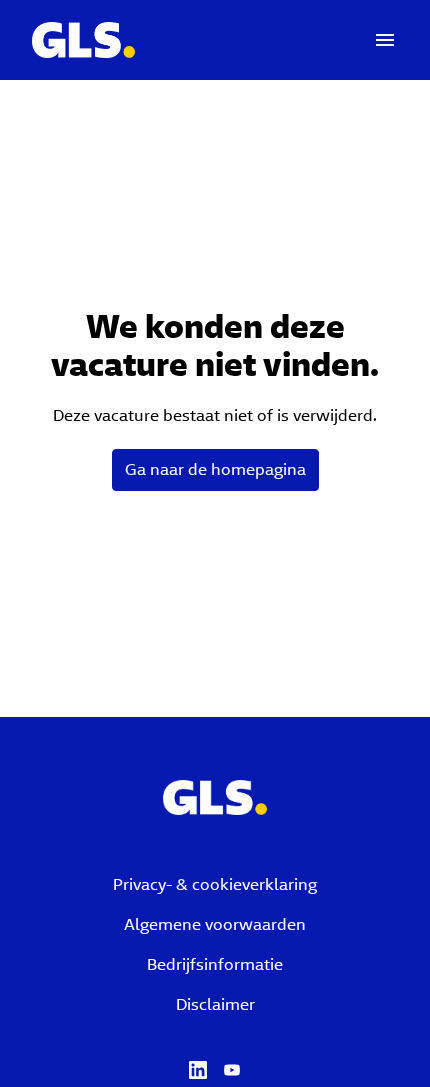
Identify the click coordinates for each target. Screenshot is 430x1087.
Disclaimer (215, 1004)
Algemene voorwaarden (215, 924)
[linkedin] (198, 1070)
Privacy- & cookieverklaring (215, 884)
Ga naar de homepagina (215, 469)
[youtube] (232, 1070)
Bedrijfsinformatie (215, 964)
